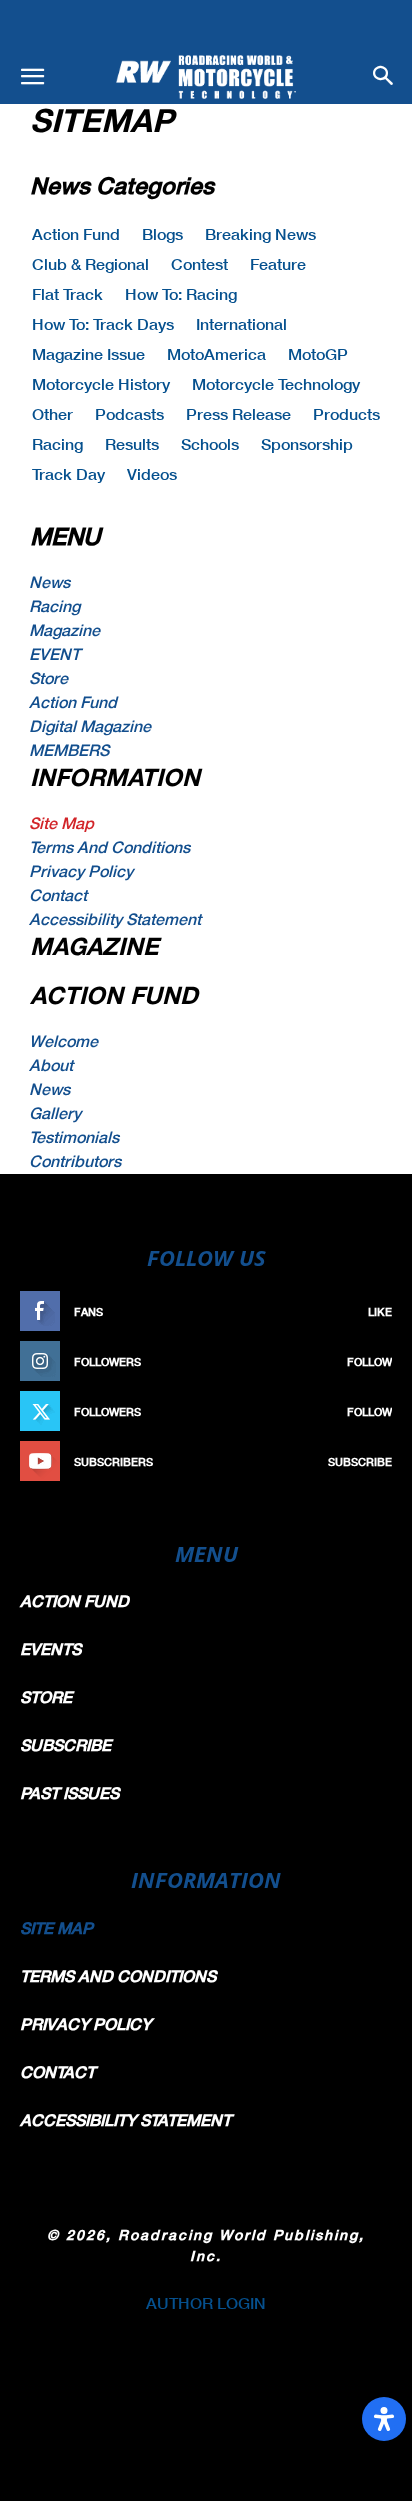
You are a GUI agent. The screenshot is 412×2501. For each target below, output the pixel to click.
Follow (369, 1361)
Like (380, 1311)
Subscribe (360, 1461)
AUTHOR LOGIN (206, 2302)
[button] (32, 77)
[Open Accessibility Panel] (384, 2419)
